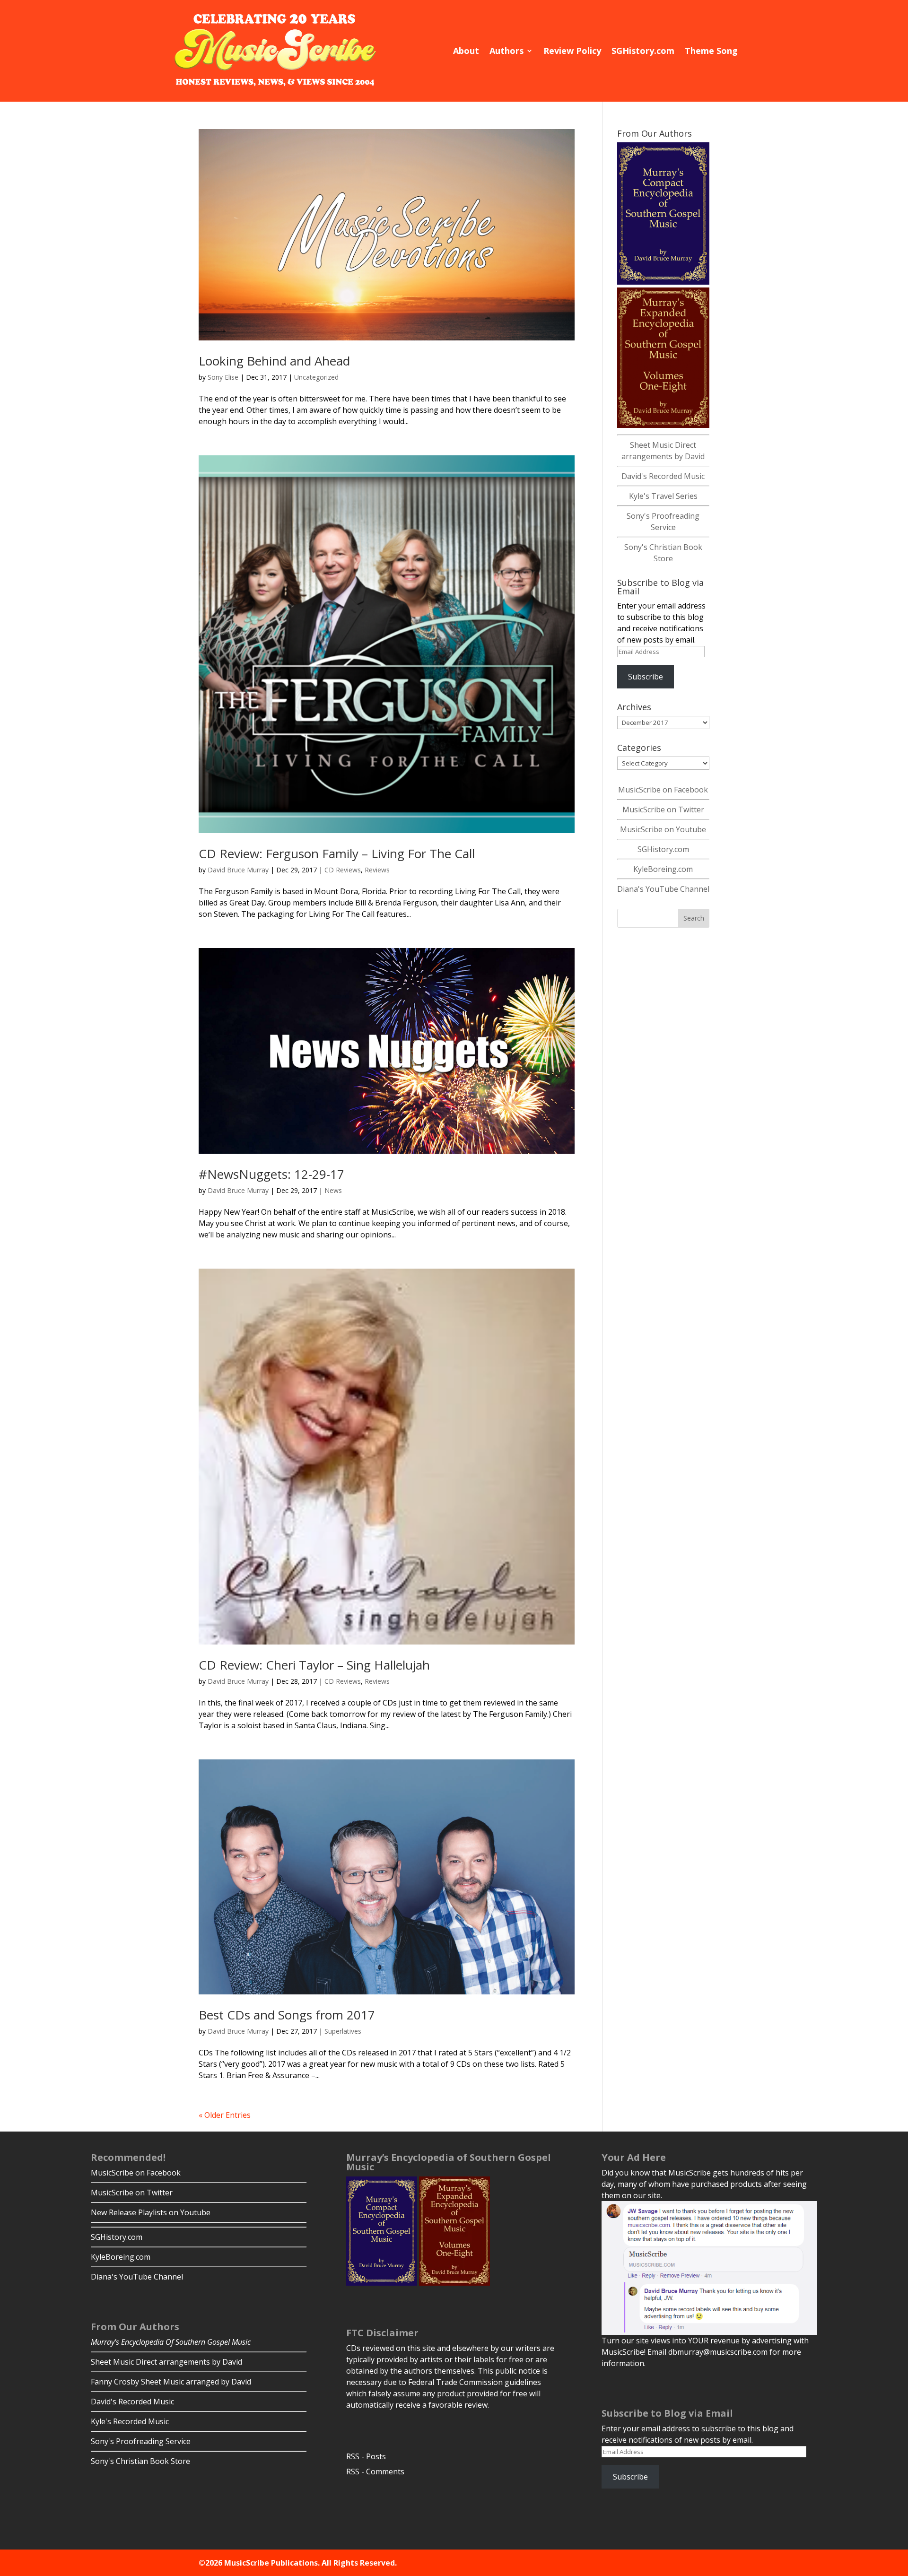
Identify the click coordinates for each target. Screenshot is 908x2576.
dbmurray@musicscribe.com (718, 2352)
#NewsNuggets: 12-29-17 (271, 1174)
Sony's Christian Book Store (140, 2461)
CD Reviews (343, 870)
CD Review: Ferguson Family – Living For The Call (337, 853)
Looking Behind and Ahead (274, 361)
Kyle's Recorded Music (130, 2421)
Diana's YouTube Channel (663, 889)
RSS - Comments (375, 2472)
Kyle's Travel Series (663, 496)
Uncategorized (316, 377)
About (466, 51)
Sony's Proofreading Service (141, 2441)
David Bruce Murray (238, 870)
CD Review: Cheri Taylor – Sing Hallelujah (314, 1665)
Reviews (377, 870)
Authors (506, 51)
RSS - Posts (366, 2456)
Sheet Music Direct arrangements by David (166, 2362)
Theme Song (711, 51)
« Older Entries (225, 2115)
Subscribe (646, 677)
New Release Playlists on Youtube (151, 2212)
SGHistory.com (643, 51)
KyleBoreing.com (663, 869)
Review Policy (572, 51)
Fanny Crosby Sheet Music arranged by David (171, 2382)
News (333, 1190)
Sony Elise (223, 377)
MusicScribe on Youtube (663, 829)
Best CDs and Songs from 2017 (287, 2015)
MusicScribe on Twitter (663, 809)
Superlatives (343, 2031)
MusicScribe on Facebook (663, 790)
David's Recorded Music (663, 476)
